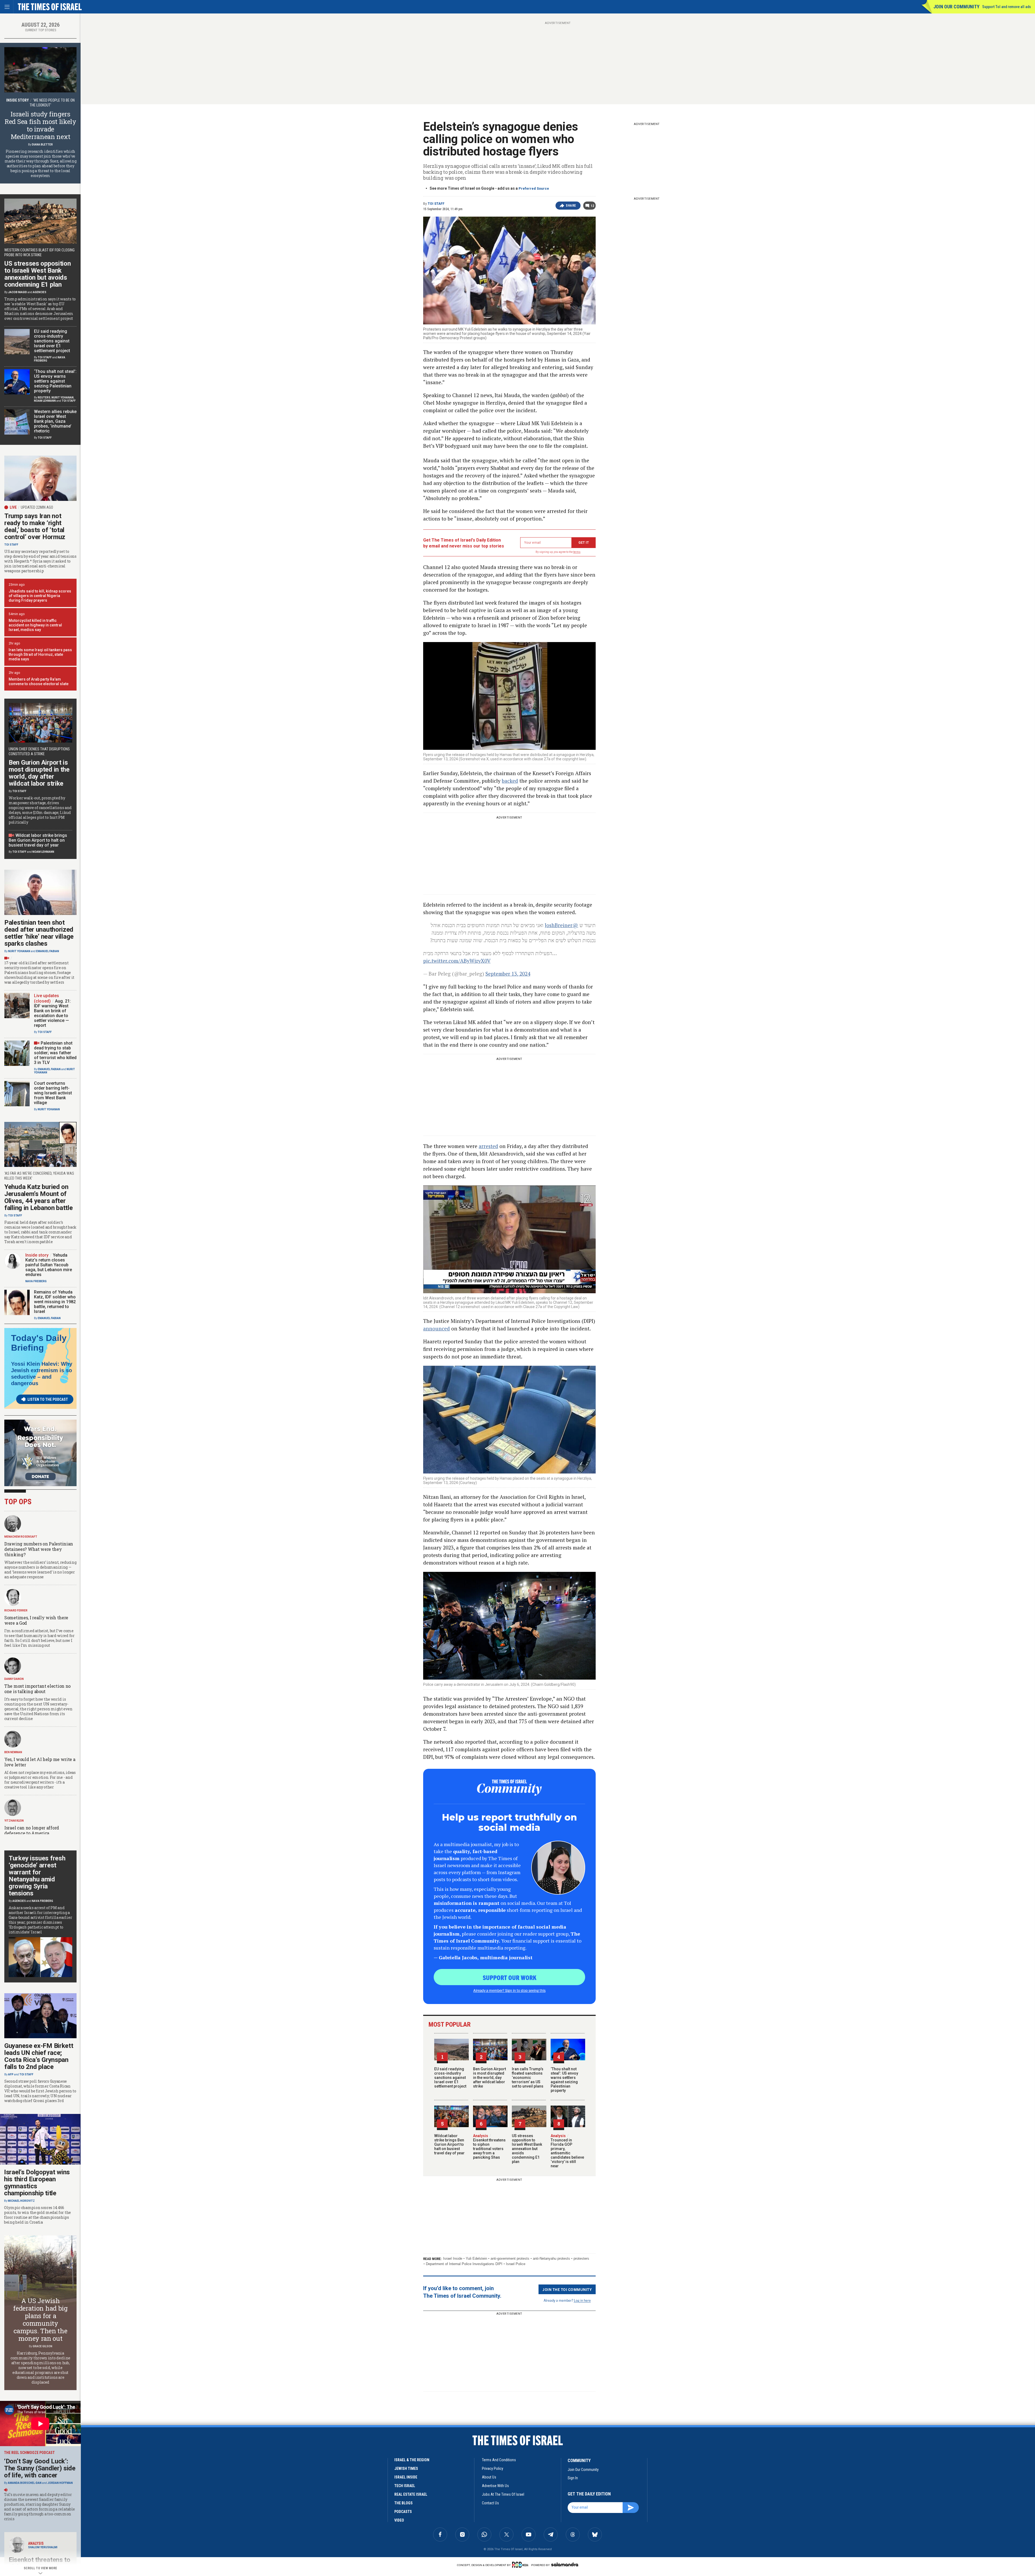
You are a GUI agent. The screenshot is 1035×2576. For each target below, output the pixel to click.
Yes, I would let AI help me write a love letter (40, 1762)
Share (571, 206)
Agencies (40, 292)
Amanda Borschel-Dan (25, 2483)
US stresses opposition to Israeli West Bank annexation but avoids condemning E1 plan (527, 2149)
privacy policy (493, 2468)
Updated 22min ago (37, 507)
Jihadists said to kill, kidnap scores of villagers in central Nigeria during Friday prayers (40, 596)
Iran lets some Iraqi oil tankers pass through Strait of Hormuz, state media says (40, 654)
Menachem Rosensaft (21, 1537)
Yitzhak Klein (14, 1821)
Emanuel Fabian (48, 951)
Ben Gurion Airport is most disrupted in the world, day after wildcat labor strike (489, 2078)
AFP (11, 2074)
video (399, 2520)
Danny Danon (14, 1679)
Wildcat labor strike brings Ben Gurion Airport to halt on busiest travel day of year (449, 2144)
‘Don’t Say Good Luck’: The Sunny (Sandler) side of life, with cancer (40, 2468)
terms (577, 552)
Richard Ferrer (16, 1611)
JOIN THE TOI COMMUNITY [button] (567, 2289)
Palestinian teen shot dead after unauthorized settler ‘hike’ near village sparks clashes (39, 933)
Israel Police (516, 2264)
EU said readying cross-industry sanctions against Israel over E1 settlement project (450, 2078)
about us (489, 2477)
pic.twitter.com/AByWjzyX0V (457, 961)
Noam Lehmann (45, 401)
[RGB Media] (521, 2565)
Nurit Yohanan (63, 398)
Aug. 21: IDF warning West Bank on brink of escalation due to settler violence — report (52, 1013)
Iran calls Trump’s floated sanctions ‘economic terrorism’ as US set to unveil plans (528, 2078)
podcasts (403, 2512)
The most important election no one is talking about (37, 1689)
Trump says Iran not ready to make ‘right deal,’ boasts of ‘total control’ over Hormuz (35, 526)
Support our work (510, 1977)
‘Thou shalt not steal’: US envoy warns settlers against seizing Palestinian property (564, 2080)
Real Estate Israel (411, 2494)
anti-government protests (510, 2258)
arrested (488, 1146)
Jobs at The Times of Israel (503, 2494)
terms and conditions (499, 2460)
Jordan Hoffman (60, 2483)
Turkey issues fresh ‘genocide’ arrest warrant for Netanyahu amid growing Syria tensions (37, 1876)
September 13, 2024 (508, 974)
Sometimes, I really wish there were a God (36, 1620)
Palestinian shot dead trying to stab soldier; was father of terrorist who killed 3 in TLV (55, 1053)
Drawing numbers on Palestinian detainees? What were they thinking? (39, 1549)
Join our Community (956, 7)
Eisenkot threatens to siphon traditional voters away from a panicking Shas (489, 2147)
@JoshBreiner (561, 925)
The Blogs (403, 2503)
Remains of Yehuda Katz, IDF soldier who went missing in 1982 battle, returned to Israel (55, 1302)
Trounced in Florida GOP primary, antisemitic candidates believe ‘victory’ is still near (567, 2151)
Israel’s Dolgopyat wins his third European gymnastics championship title (37, 2183)
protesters (581, 2258)
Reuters (44, 398)
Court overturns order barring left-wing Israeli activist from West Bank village (53, 1093)
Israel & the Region (412, 2460)
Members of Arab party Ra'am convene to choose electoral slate (39, 682)
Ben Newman (13, 1752)
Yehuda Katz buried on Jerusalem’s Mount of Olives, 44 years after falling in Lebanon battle (39, 1197)
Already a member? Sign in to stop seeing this (509, 1990)
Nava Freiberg (36, 1281)
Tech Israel (405, 2486)
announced (437, 1328)
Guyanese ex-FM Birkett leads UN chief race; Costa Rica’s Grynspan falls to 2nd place (39, 2056)
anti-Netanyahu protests (551, 2258)
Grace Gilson (42, 2346)
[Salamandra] (565, 2564)
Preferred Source (534, 188)
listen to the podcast (48, 1399)
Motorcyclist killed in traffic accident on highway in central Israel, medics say (35, 625)
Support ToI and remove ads (1007, 7)
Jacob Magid (18, 292)
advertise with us (495, 2486)
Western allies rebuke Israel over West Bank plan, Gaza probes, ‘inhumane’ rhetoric (55, 421)
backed (510, 781)
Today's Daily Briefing (39, 1343)
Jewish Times (406, 2468)
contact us (490, 2503)
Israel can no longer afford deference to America (32, 1830)
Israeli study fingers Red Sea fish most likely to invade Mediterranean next (40, 125)
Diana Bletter (42, 145)
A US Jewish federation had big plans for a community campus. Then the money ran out (40, 2320)
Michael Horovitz (21, 2201)
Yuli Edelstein (476, 2258)
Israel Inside (453, 2258)
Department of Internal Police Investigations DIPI (464, 2264)
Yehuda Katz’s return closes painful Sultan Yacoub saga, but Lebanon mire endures (49, 1265)
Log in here (582, 2300)
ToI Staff (436, 204)
